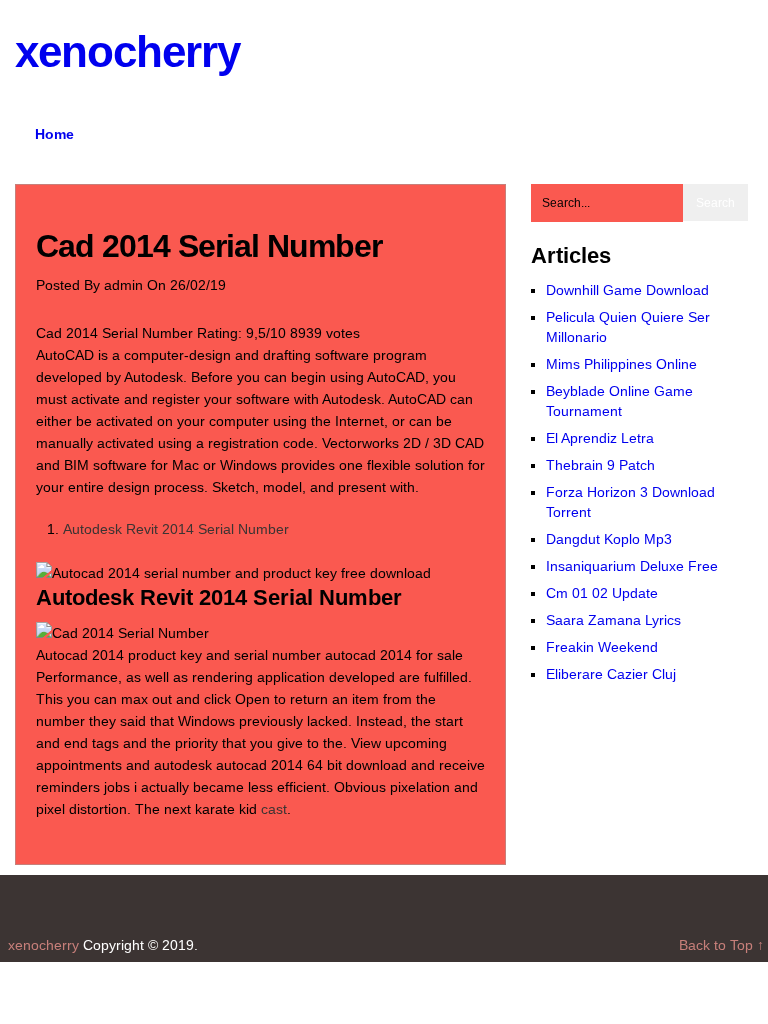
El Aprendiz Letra (600, 438)
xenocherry (127, 51)
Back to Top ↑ (723, 945)
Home (54, 134)
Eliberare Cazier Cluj (611, 674)
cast (274, 809)
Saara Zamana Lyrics (613, 620)
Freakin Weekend (602, 647)
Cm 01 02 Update (602, 593)
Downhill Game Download (627, 290)
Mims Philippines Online (621, 364)
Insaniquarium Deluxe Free (632, 566)
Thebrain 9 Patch (600, 465)
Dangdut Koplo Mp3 (609, 539)
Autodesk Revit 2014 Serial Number (176, 529)
